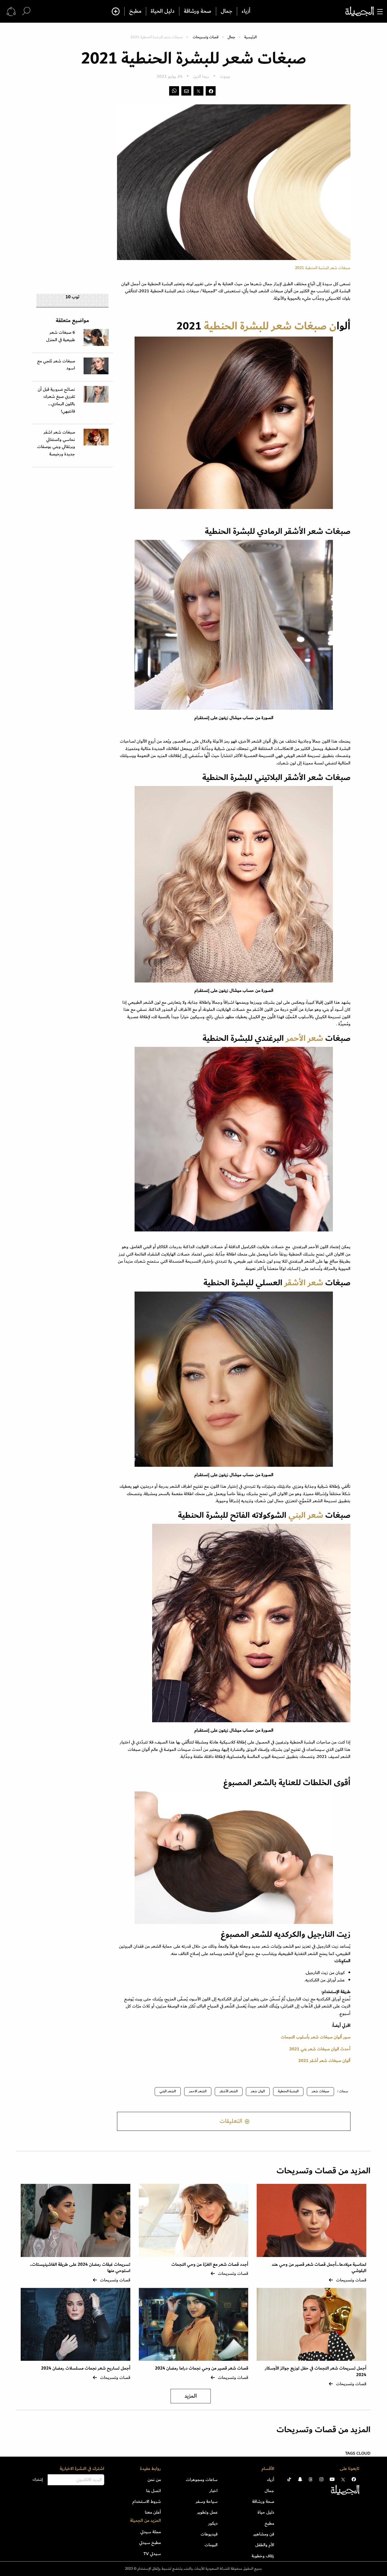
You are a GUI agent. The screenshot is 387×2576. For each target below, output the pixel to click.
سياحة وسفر (207, 2501)
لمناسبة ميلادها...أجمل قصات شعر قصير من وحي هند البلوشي (319, 2268)
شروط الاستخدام (147, 2501)
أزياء (246, 11)
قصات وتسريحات (206, 37)
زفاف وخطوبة (263, 2556)
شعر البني (306, 1515)
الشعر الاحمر (198, 2091)
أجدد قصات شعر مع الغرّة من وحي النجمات (210, 2265)
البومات (211, 2545)
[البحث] (26, 11)
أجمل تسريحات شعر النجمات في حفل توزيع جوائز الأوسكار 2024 (316, 2371)
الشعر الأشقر (229, 2091)
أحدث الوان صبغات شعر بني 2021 (320, 2049)
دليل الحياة (163, 11)
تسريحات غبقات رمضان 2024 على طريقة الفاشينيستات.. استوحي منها (80, 2268)
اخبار (213, 2491)
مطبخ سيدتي (150, 2543)
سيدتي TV (152, 2554)
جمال (227, 11)
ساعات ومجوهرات (202, 2480)
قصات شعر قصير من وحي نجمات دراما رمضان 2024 (202, 2368)
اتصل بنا (154, 2491)
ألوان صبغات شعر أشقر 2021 (324, 2061)
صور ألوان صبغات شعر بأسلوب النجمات (316, 2037)
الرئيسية (250, 37)
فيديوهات (209, 2534)
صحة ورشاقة (198, 11)
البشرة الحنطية (288, 2091)
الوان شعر (258, 2091)
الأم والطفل (265, 2545)
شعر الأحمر (304, 1038)
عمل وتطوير (207, 2512)
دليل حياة (266, 2512)
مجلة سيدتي (151, 2532)
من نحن (154, 2480)
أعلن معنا (153, 2512)
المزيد (191, 2396)
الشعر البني (168, 2091)
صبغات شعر (320, 2091)
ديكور (213, 2523)
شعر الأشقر (304, 1283)
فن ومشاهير (264, 2534)
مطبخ (135, 11)
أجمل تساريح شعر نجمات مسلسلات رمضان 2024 (86, 2368)
